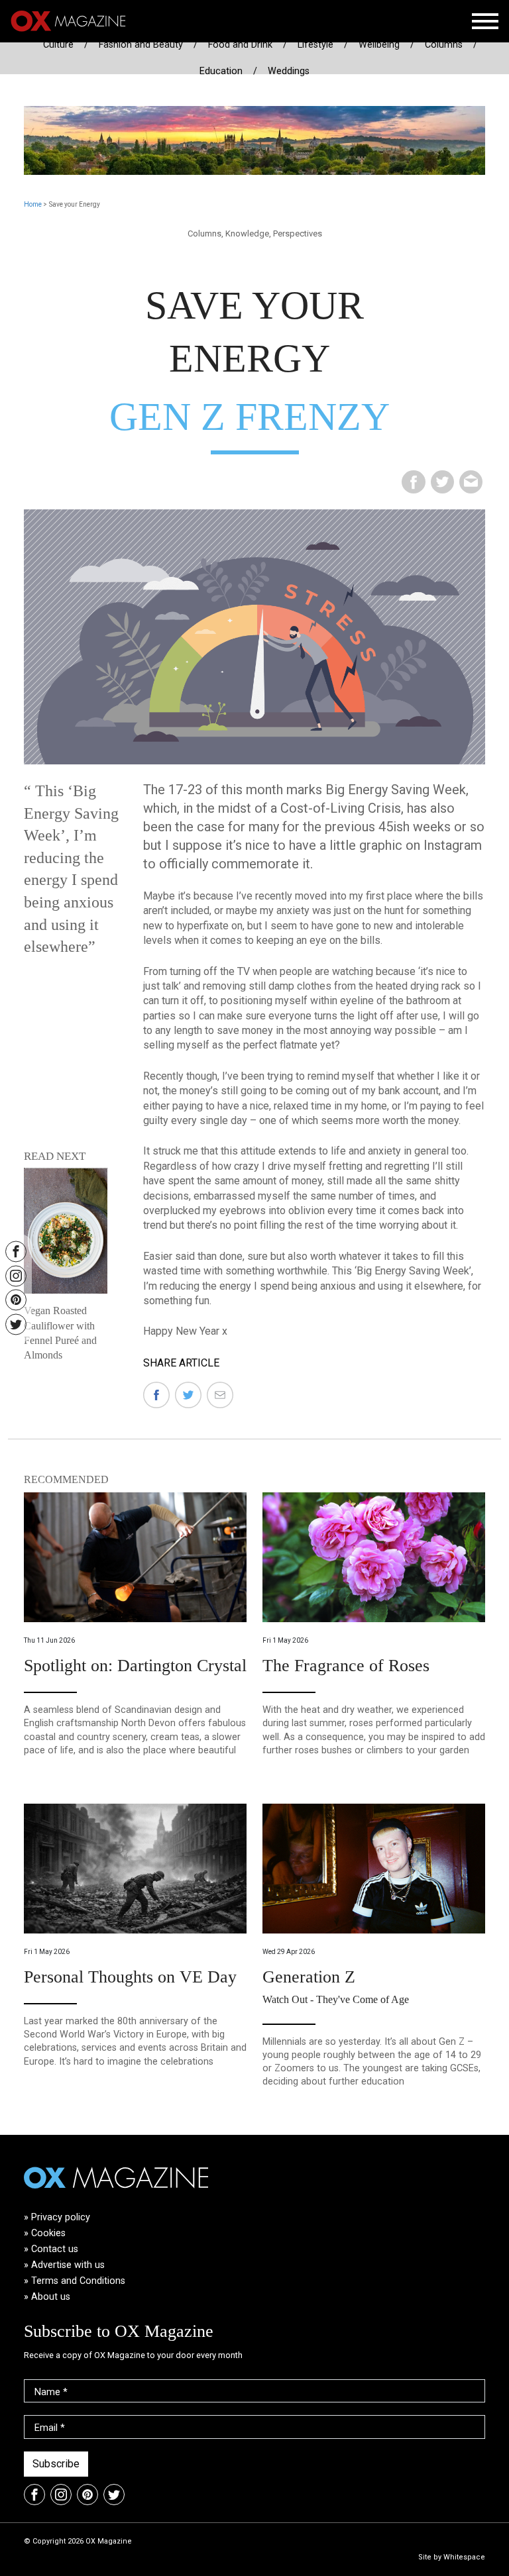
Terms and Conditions (78, 2281)
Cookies (48, 2233)
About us (51, 2297)
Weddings (289, 71)
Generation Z (309, 1977)
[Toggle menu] (485, 21)
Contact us (55, 2249)
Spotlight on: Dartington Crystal (135, 1666)
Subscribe (56, 2464)
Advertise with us (68, 2265)
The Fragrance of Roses (346, 1666)
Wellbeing (379, 45)
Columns (444, 45)
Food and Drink (240, 45)
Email (50, 2428)
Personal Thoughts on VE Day (130, 1977)
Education (221, 71)
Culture (58, 45)
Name (51, 2392)
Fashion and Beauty (141, 45)
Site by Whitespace (452, 2557)
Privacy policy (61, 2217)
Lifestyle (315, 45)
